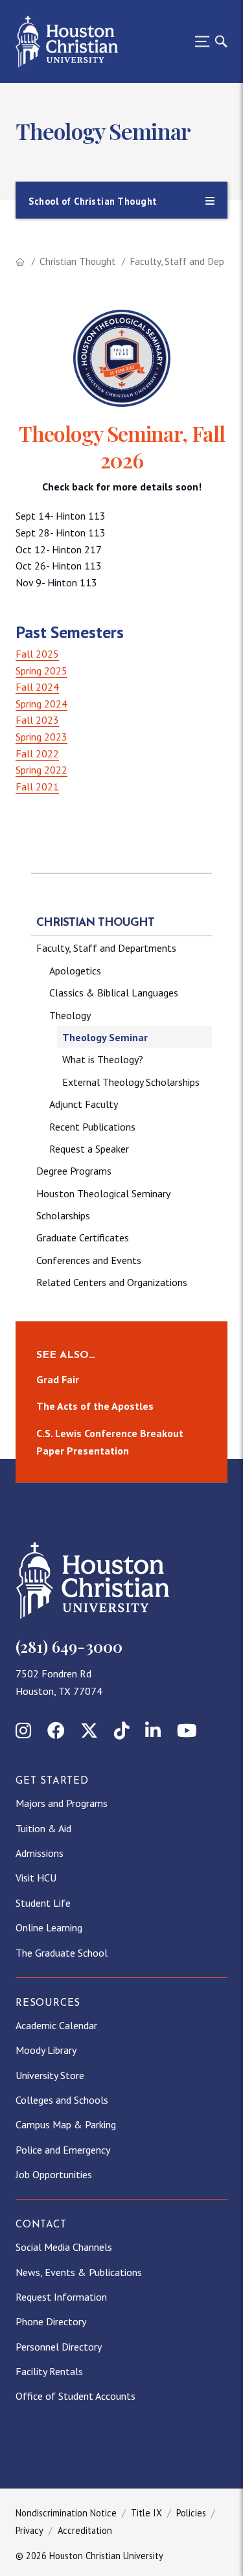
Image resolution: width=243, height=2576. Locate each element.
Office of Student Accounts (75, 2396)
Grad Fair (58, 1379)
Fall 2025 (37, 654)
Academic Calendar (56, 2025)
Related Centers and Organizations (112, 1282)
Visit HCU (36, 1878)
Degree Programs (74, 1171)
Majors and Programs (62, 1803)
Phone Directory (51, 2321)
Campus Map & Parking (66, 2124)
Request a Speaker (89, 1149)
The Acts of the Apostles (95, 1406)
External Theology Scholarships (131, 1082)
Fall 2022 (37, 753)
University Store (50, 2075)
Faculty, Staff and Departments (106, 948)
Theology (70, 1015)
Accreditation (85, 2530)
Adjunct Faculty (84, 1104)
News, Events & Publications (79, 2272)
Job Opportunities (54, 2174)
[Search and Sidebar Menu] (207, 41)
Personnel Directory (59, 2347)
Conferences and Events (89, 1260)
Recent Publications (92, 1127)
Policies (191, 2513)
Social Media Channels (64, 2247)
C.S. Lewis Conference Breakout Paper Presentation (110, 1442)
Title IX (146, 2513)
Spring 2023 (41, 737)
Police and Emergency (63, 2150)
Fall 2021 (37, 787)
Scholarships (63, 1215)
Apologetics (75, 971)
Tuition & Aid (43, 1828)
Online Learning (49, 1927)
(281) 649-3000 (69, 1646)
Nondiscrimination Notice (66, 2513)
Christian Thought (77, 261)
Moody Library (46, 2050)
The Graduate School (62, 1953)
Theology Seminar (105, 1037)
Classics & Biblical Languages (114, 993)
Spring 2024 (41, 704)
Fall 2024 (37, 687)
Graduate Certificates (83, 1237)
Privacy (29, 2530)
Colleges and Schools (62, 2100)
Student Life (43, 1903)
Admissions (40, 1853)
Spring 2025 (41, 671)
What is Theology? (103, 1059)
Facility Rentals (49, 2371)
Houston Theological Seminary (103, 1193)
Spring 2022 (41, 770)
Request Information (61, 2297)
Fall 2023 (37, 720)
